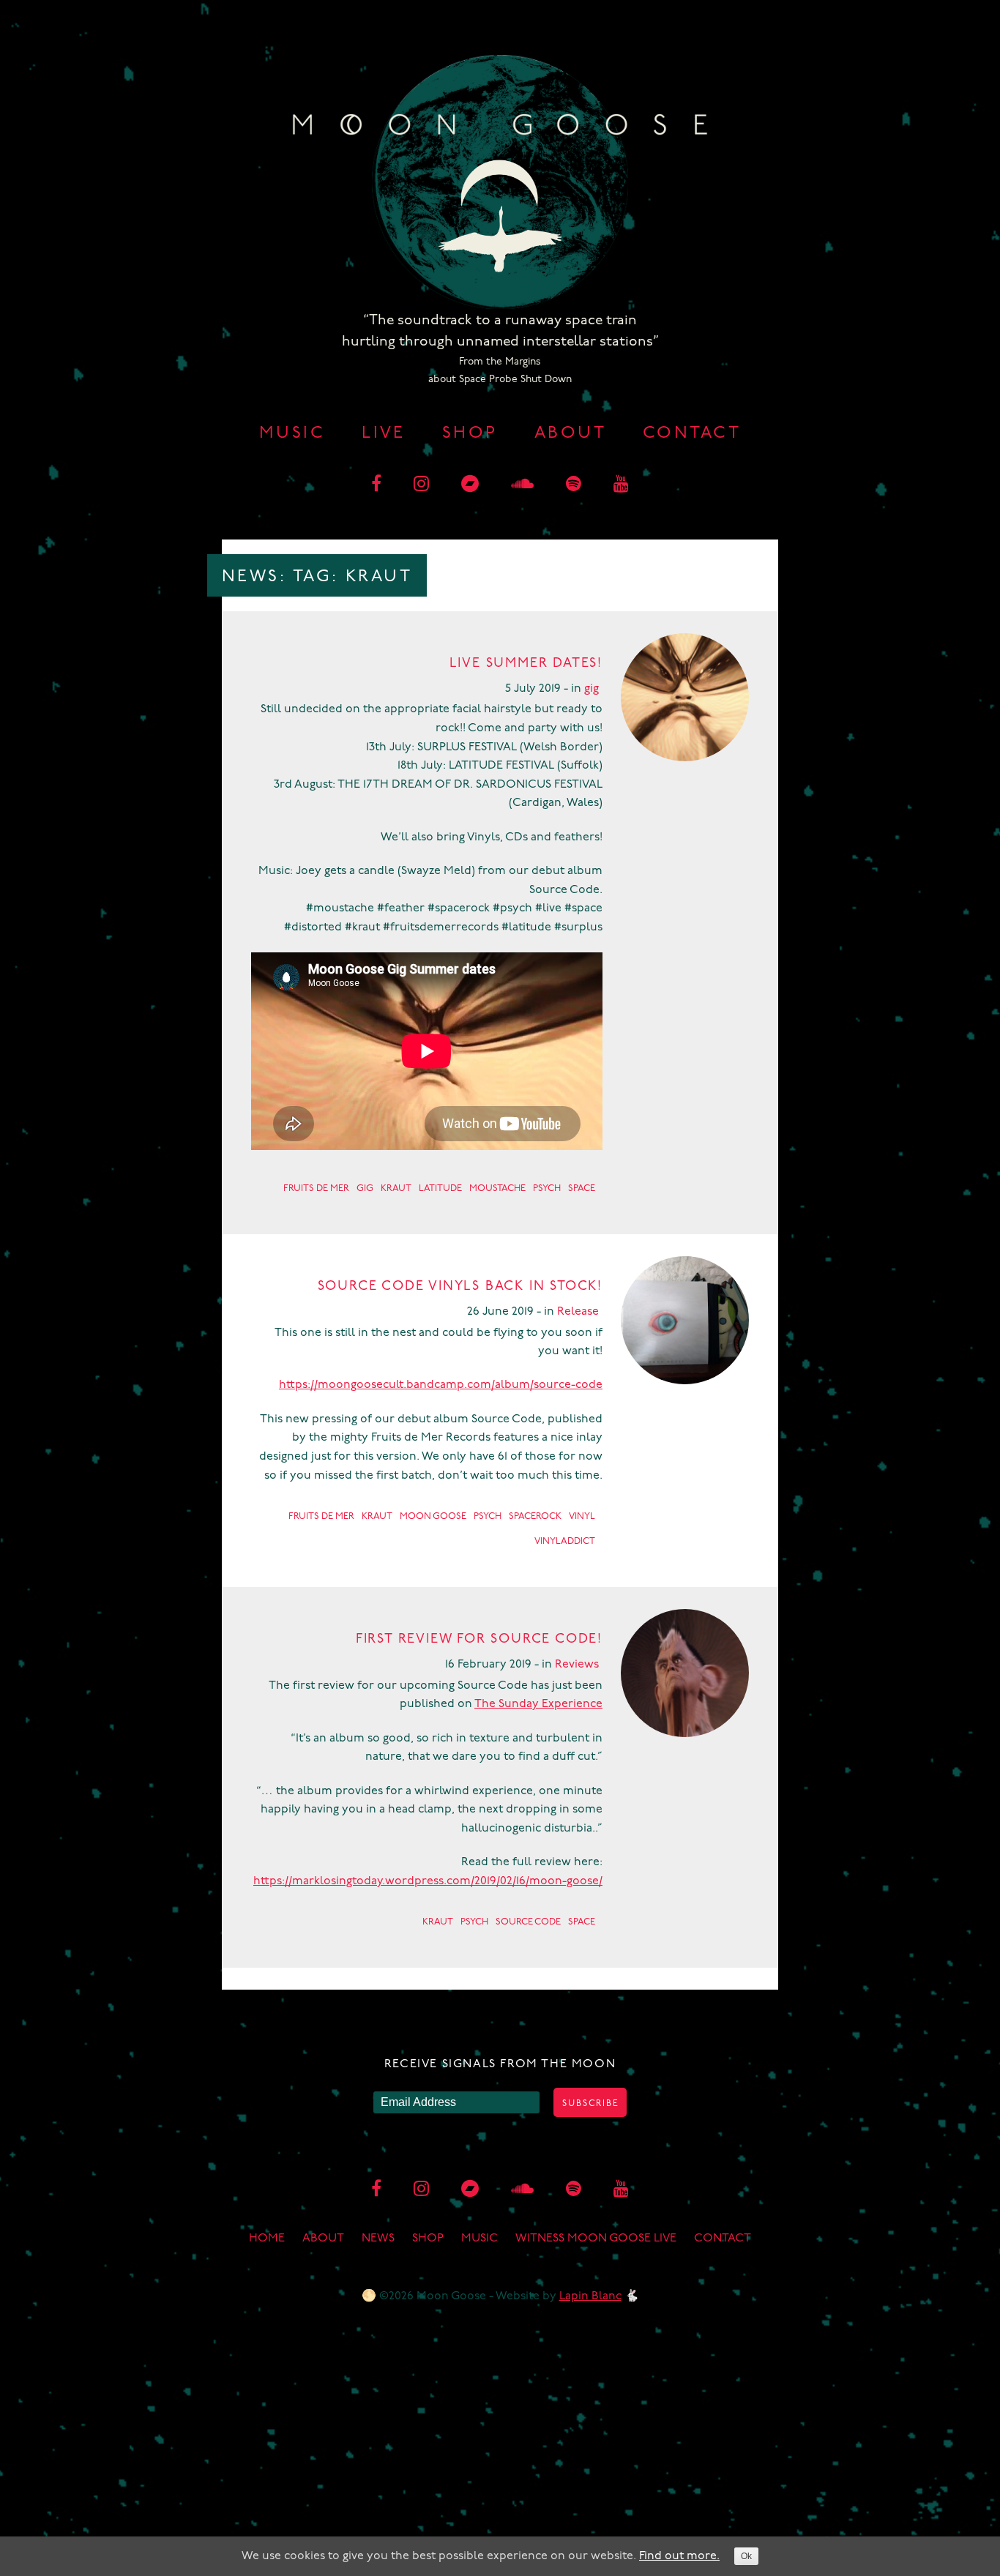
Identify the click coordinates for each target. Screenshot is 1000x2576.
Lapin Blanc (590, 2296)
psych (547, 1188)
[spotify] (574, 485)
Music (292, 434)
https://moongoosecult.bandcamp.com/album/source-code (441, 1385)
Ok (746, 2556)
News (378, 2239)
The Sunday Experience (538, 1704)
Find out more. (679, 2556)
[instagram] (421, 485)
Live (384, 434)
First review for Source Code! (479, 1640)
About (570, 434)
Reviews (577, 1665)
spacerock (535, 1516)
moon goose (433, 1516)
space (582, 1188)
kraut (396, 1188)
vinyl (582, 1516)
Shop (470, 434)
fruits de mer (316, 1188)
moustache (497, 1188)
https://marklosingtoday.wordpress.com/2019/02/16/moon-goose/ (428, 1881)
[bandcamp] (470, 485)
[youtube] (621, 485)
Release (578, 1312)
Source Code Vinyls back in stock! (460, 1287)
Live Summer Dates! (526, 664)
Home (267, 2239)
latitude (440, 1188)
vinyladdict (565, 1541)
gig (592, 689)
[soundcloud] (522, 485)
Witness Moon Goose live (596, 2239)
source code (528, 1922)
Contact (692, 434)
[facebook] (376, 485)
